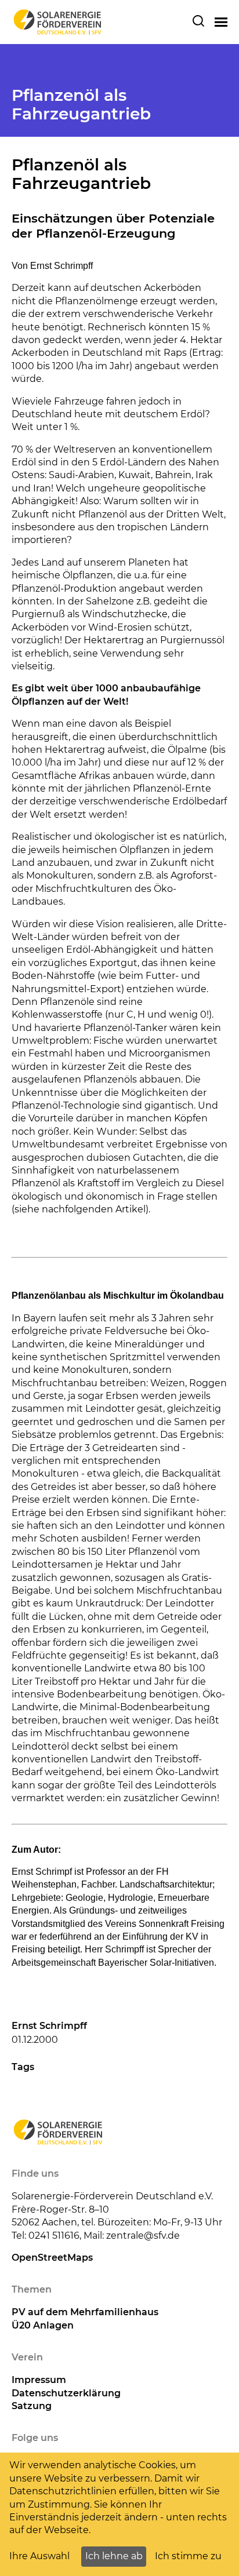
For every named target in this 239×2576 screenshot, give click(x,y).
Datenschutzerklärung (66, 2393)
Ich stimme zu (188, 2556)
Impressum (39, 2380)
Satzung (32, 2406)
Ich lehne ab (114, 2556)
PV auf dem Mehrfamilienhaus (85, 2312)
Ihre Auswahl (39, 2556)
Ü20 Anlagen (43, 2325)
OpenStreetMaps (52, 2258)
